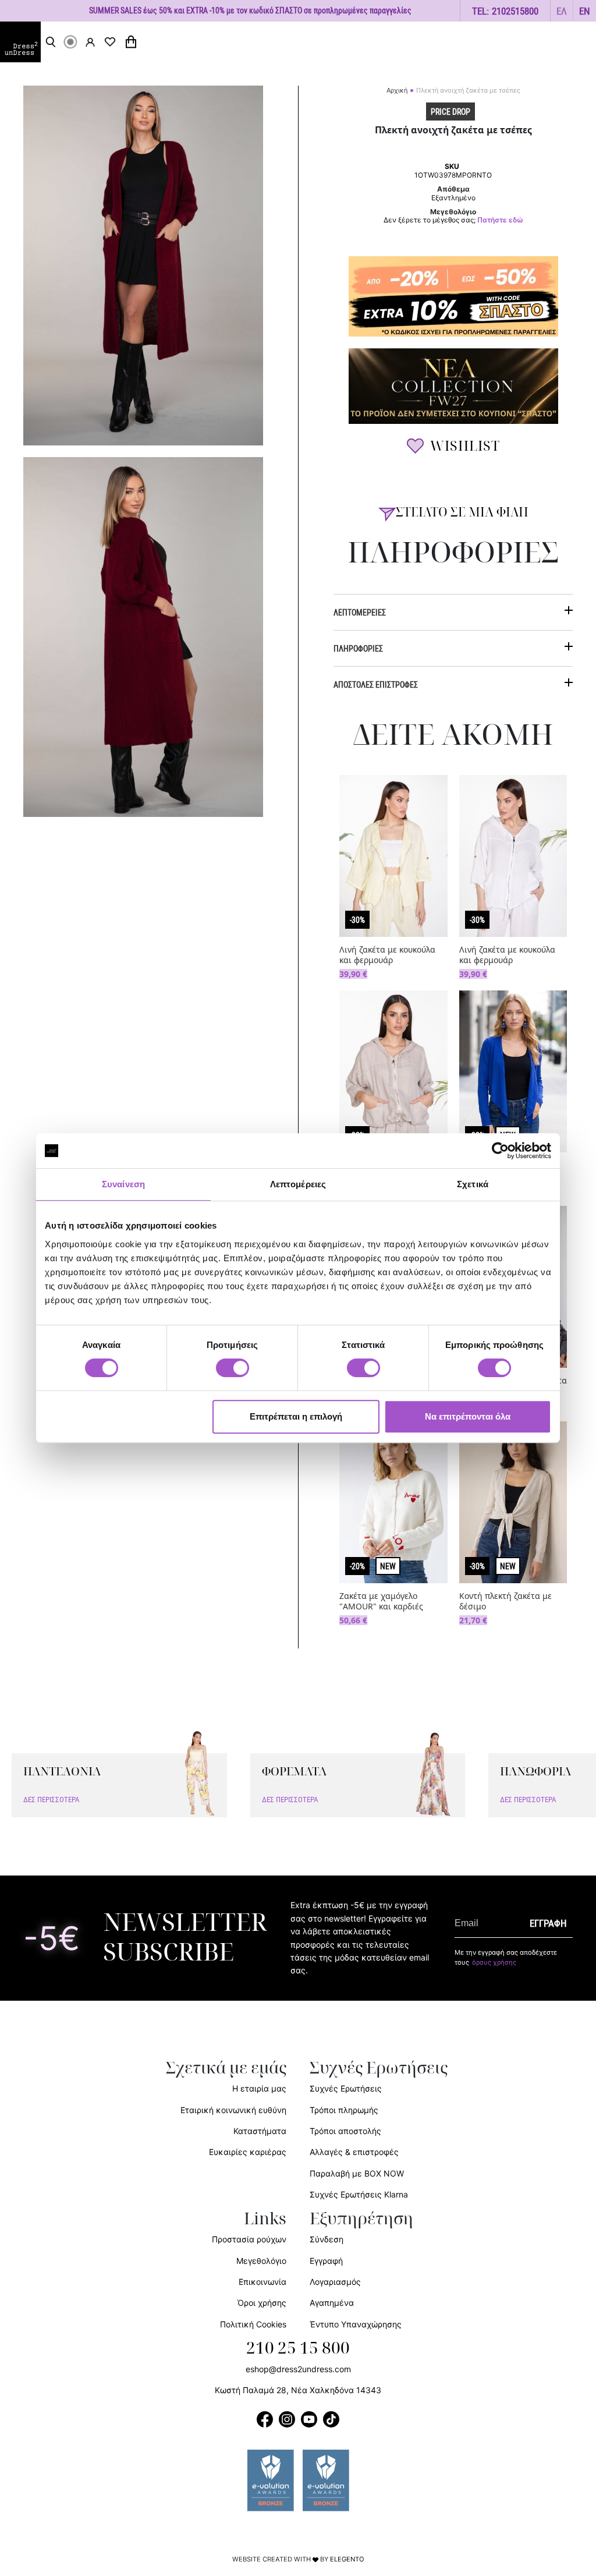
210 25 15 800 (298, 2348)
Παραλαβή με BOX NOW (357, 2173)
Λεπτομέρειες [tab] (298, 1184)
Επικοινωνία (262, 2282)
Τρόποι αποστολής (345, 2131)
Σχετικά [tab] (473, 1184)
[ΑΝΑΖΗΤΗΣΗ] (51, 42)
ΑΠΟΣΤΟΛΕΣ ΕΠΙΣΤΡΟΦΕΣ (376, 684)
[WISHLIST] (110, 42)
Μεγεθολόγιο (261, 2261)
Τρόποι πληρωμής (344, 2110)
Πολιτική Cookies (253, 2324)
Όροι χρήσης (262, 2303)
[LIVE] (70, 42)
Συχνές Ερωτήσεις (346, 2088)
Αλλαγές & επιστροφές (354, 2152)
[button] (562, 11)
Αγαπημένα (332, 2303)
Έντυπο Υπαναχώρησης (356, 2324)
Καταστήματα (260, 2131)
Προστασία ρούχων (249, 2239)
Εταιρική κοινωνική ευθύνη (233, 2110)
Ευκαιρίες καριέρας (248, 2152)
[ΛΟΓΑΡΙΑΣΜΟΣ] (90, 42)
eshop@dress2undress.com (298, 2369)
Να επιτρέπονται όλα (468, 1416)
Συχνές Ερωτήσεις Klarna (359, 2194)
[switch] (233, 1374)
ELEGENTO (347, 2559)
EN (585, 11)
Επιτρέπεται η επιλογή (296, 1416)
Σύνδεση (327, 2239)
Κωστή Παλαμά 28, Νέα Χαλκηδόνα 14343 (298, 2390)
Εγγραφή (326, 2261)
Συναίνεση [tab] (123, 1184)
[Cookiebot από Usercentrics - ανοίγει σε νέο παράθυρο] (500, 1151)
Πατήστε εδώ (500, 220)
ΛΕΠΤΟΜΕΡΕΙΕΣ (360, 612)
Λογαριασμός (335, 2282)
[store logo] (20, 42)
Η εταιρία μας (259, 2088)
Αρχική (397, 90)
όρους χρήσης (494, 1962)
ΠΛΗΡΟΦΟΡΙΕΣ (358, 648)
